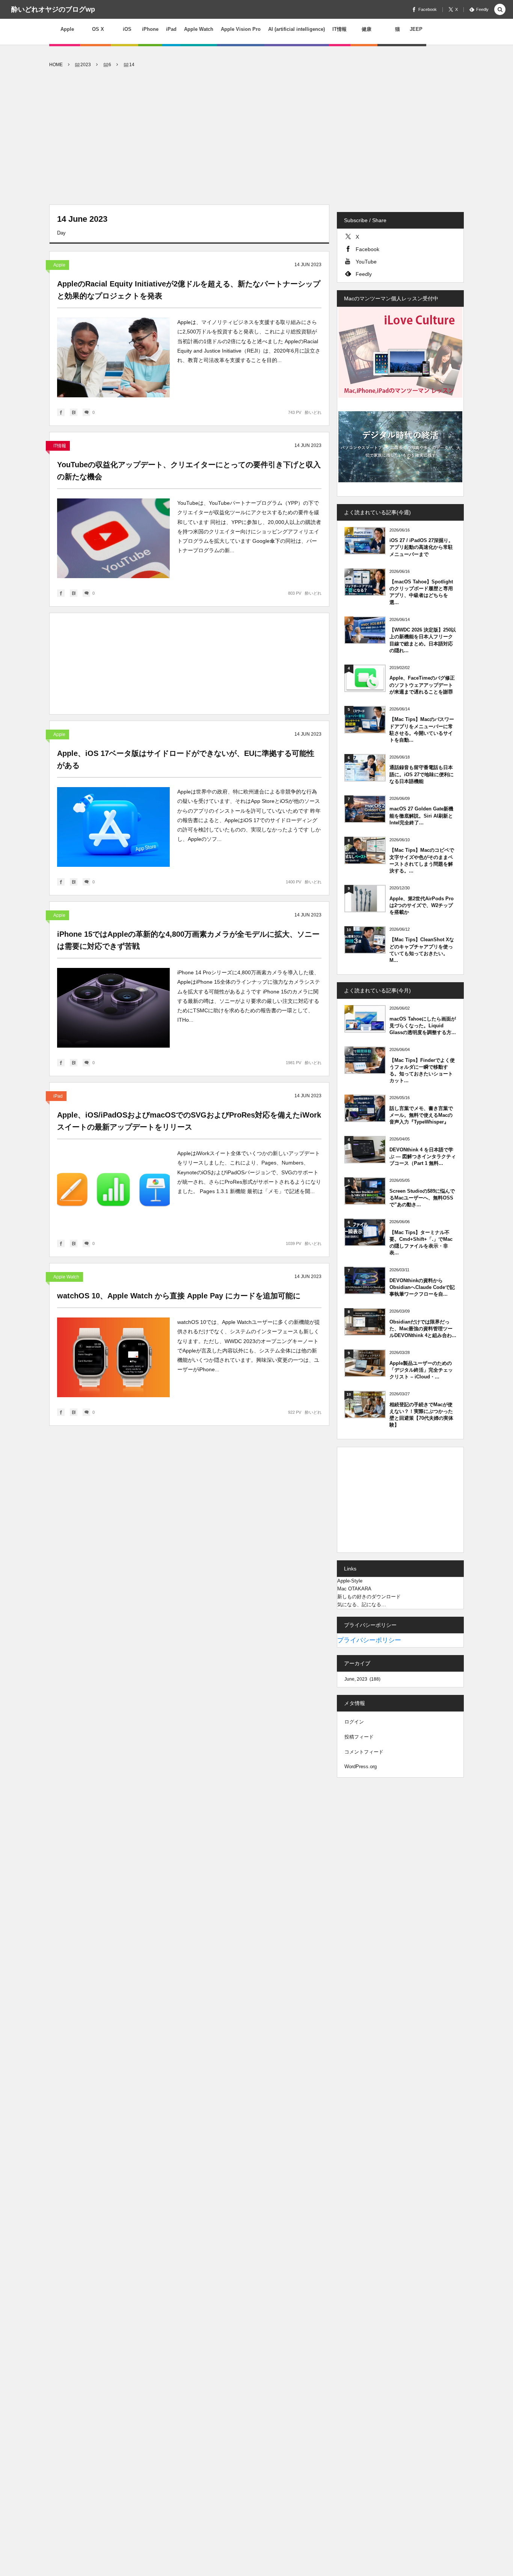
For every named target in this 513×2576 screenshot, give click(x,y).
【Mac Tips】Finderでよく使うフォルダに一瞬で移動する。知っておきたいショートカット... (422, 1071)
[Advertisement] (256, 137)
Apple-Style (350, 1581)
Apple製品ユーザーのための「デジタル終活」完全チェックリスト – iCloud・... (421, 1370)
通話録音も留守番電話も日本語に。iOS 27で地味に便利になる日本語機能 (422, 774)
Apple (59, 265)
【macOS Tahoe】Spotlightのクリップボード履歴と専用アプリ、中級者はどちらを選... (421, 592)
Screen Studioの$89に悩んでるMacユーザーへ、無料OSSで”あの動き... (422, 1198)
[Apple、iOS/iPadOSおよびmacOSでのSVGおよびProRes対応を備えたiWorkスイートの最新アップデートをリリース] (113, 1189)
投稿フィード (359, 1737)
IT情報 (60, 446)
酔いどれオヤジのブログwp (53, 9)
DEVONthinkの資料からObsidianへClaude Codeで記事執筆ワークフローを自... (422, 1287)
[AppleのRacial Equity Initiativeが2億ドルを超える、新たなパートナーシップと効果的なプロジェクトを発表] (113, 357)
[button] (500, 10)
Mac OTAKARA (354, 1589)
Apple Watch (66, 1277)
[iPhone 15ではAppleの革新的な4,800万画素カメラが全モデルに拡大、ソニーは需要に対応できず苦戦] (113, 1008)
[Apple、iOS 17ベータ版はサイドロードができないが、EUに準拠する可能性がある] (113, 827)
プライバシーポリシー (369, 1640)
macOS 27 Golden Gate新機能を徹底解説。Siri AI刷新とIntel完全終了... (421, 816)
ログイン (354, 1722)
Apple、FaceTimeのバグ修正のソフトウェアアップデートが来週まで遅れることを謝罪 (422, 685)
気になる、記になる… (362, 1605)
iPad (58, 1096)
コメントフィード (364, 1752)
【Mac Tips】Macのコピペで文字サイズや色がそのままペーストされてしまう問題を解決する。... (422, 860)
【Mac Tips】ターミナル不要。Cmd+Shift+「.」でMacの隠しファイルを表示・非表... (421, 1243)
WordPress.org (361, 1767)
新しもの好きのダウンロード (369, 1597)
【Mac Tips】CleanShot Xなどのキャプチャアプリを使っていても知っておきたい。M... (422, 950)
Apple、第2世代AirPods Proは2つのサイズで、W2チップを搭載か (422, 905)
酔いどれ (313, 412)
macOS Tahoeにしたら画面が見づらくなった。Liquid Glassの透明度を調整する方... (423, 1026)
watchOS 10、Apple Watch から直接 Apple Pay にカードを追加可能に (179, 1296)
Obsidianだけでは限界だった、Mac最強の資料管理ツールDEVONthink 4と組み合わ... (423, 1329)
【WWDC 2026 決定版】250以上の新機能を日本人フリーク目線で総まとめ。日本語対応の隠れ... (423, 640)
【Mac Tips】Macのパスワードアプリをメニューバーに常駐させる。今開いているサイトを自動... (422, 730)
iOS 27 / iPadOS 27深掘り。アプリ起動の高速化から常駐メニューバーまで (421, 547)
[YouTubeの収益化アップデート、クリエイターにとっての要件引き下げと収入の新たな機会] (113, 538)
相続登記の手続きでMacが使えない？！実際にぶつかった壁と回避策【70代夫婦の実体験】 (421, 1415)
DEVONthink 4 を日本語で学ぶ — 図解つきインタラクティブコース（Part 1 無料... (423, 1156)
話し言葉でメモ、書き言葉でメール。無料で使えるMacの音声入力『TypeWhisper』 (421, 1115)
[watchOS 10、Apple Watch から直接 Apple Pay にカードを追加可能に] (113, 1357)
